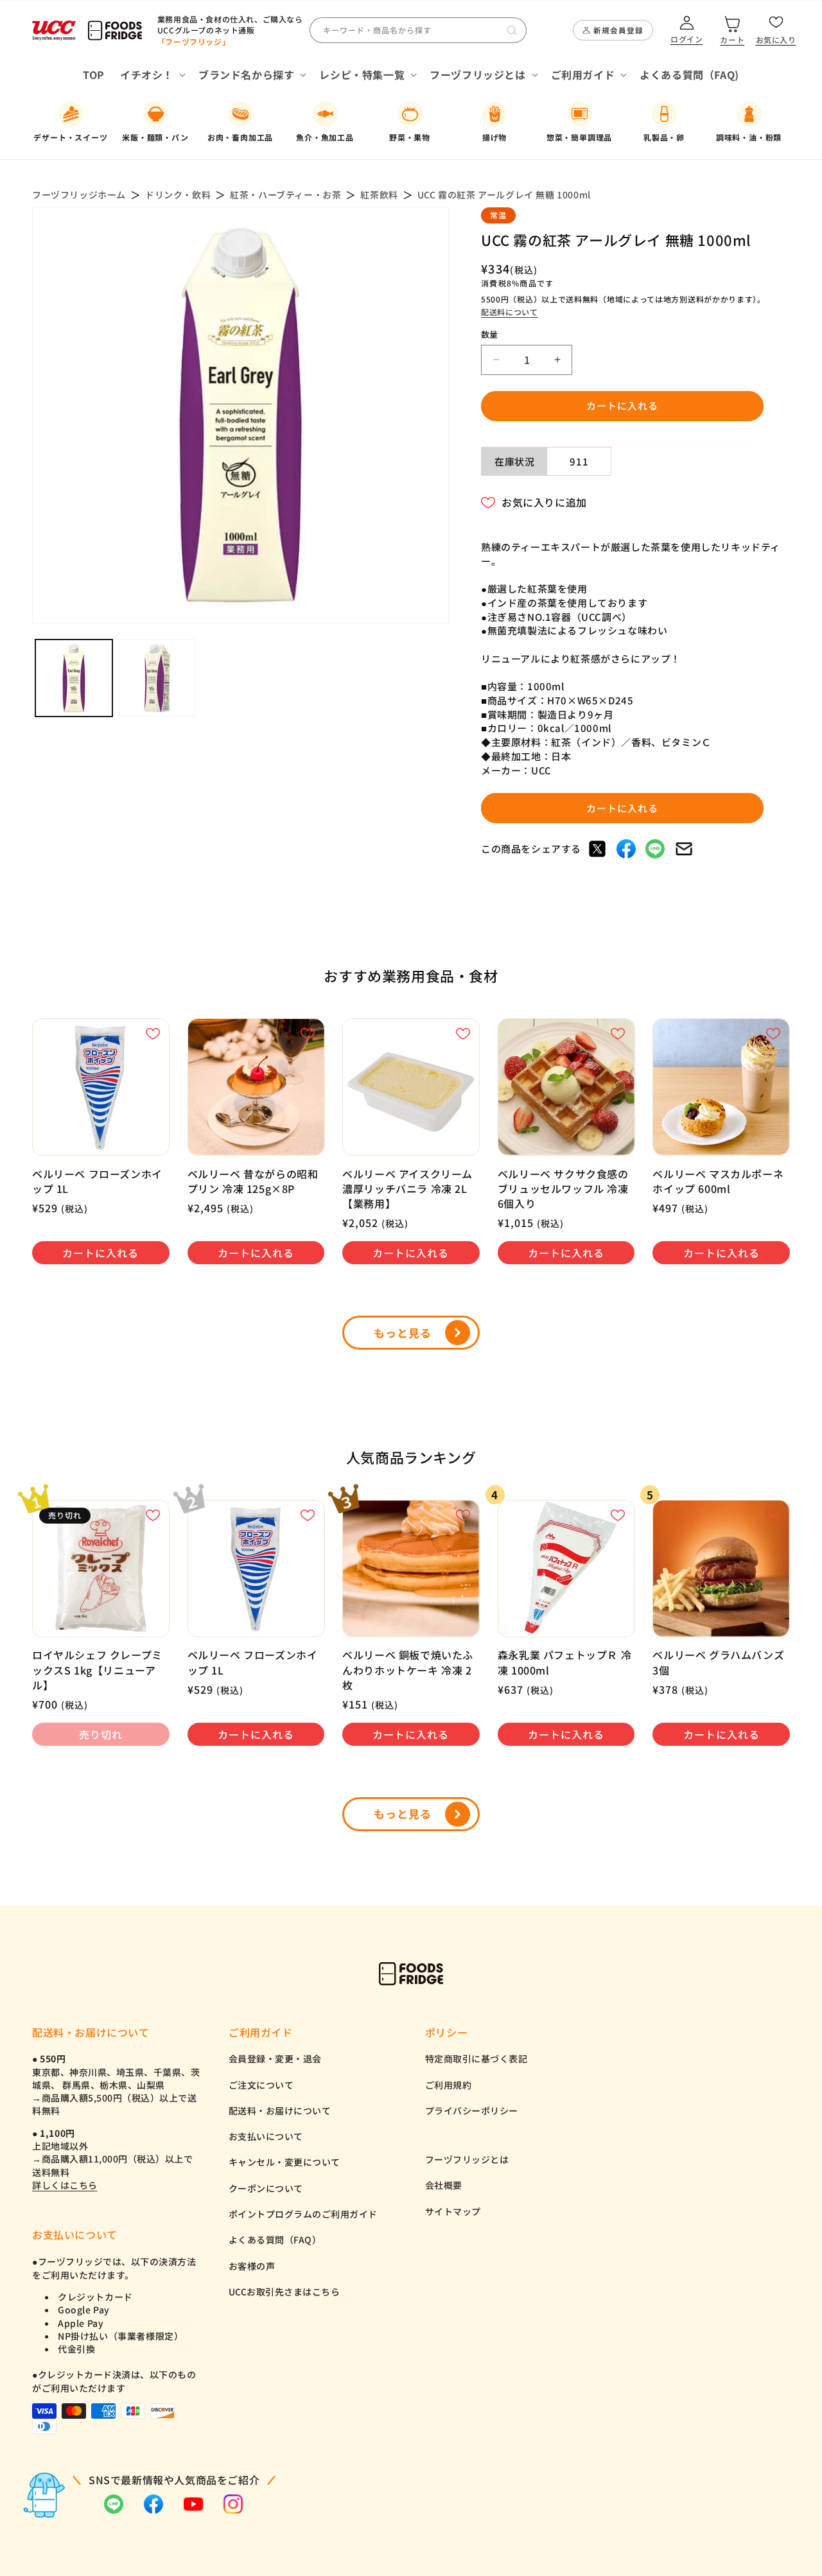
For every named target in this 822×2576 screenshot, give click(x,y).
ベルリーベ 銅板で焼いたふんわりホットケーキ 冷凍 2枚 (408, 1670)
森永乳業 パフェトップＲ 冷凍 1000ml (564, 1662)
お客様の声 (252, 2266)
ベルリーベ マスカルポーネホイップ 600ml (718, 1181)
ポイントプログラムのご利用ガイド (303, 2214)
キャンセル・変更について (284, 2162)
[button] (152, 75)
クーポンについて (266, 2188)
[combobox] (418, 30)
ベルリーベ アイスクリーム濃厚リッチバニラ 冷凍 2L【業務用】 (407, 1189)
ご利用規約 (449, 2085)
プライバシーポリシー (472, 2110)
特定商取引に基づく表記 (477, 2058)
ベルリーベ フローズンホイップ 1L (97, 1181)
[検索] (512, 30)
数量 (490, 334)
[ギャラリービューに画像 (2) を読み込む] (157, 678)
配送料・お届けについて (280, 2110)
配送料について (510, 312)
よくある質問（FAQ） (275, 2240)
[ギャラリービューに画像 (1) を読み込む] (74, 678)
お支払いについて (266, 2136)
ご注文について (261, 2085)
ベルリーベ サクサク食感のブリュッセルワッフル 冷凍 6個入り (563, 1189)
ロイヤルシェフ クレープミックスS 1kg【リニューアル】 (97, 1670)
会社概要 (444, 2185)
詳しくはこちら (65, 2185)
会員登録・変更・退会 (275, 2058)
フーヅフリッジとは (467, 2159)
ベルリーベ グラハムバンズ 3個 (718, 1662)
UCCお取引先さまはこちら (284, 2292)
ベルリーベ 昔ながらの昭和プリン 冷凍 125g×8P (253, 1181)
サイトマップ (453, 2211)
